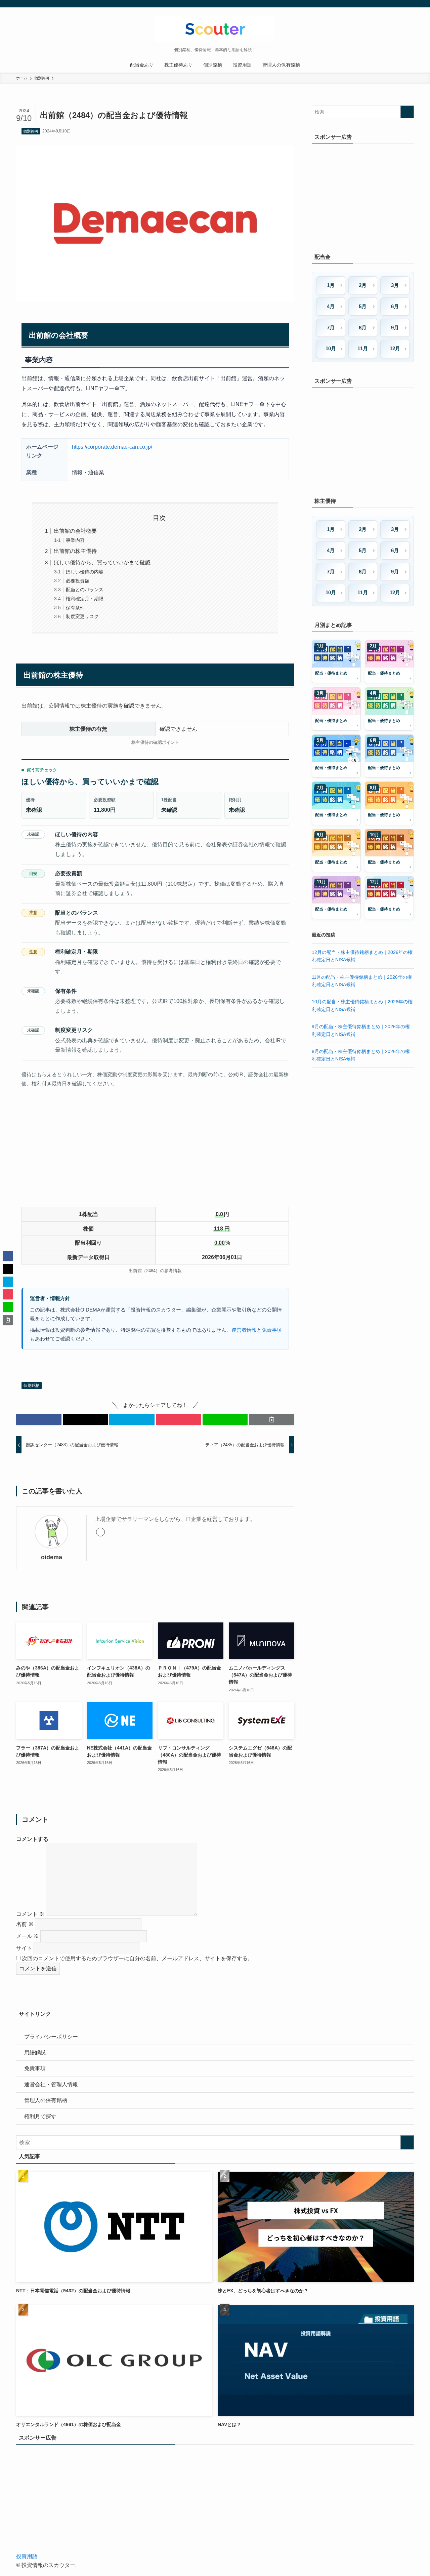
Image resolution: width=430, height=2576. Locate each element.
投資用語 (27, 2556)
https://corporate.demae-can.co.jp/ (112, 447)
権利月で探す (40, 2116)
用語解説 (35, 2052)
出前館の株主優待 (75, 551)
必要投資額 (78, 581)
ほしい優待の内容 (85, 572)
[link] (100, 1532)
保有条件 (75, 608)
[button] (39, 1419)
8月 (363, 328)
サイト (24, 1948)
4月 (331, 306)
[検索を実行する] (407, 112)
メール (28, 1936)
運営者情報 (244, 1330)
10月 (331, 348)
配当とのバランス (85, 590)
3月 (395, 285)
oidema (52, 1557)
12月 (395, 348)
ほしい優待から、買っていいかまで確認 (102, 562)
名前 (25, 1924)
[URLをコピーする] (272, 1419)
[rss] (401, 4)
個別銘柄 (31, 131)
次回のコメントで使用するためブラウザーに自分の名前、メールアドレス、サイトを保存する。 (137, 1958)
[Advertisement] (155, 1149)
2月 (363, 285)
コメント (30, 1914)
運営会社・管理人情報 (51, 2084)
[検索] (410, 4)
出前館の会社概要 (75, 531)
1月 (331, 285)
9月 (395, 328)
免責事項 (272, 1330)
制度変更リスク (82, 616)
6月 (395, 306)
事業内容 (75, 540)
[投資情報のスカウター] (215, 29)
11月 (363, 348)
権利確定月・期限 (85, 599)
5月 (363, 306)
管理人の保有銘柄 (46, 2100)
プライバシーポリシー (51, 2037)
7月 (331, 328)
